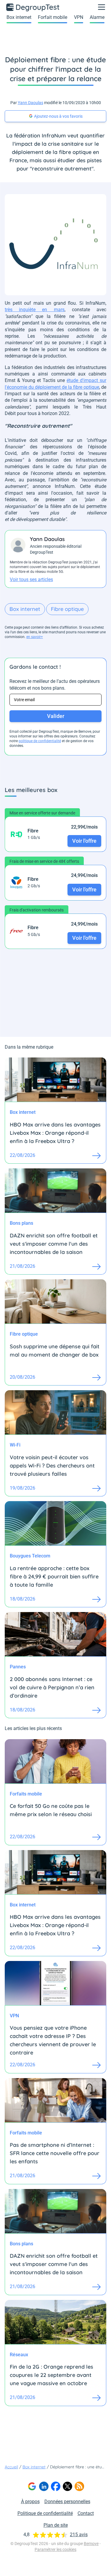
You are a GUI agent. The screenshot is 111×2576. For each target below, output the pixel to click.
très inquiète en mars (35, 310)
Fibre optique (67, 609)
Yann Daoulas (30, 103)
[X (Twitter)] (67, 2486)
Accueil (11, 2467)
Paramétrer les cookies (55, 2549)
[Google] (32, 2486)
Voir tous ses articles (31, 579)
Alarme (97, 17)
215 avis (79, 2535)
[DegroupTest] (33, 7)
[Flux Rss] (79, 2486)
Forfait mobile (53, 17)
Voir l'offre (84, 841)
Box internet (19, 17)
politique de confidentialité (40, 741)
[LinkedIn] (44, 2486)
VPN (79, 17)
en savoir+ (35, 637)
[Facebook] (56, 2486)
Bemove (91, 2544)
